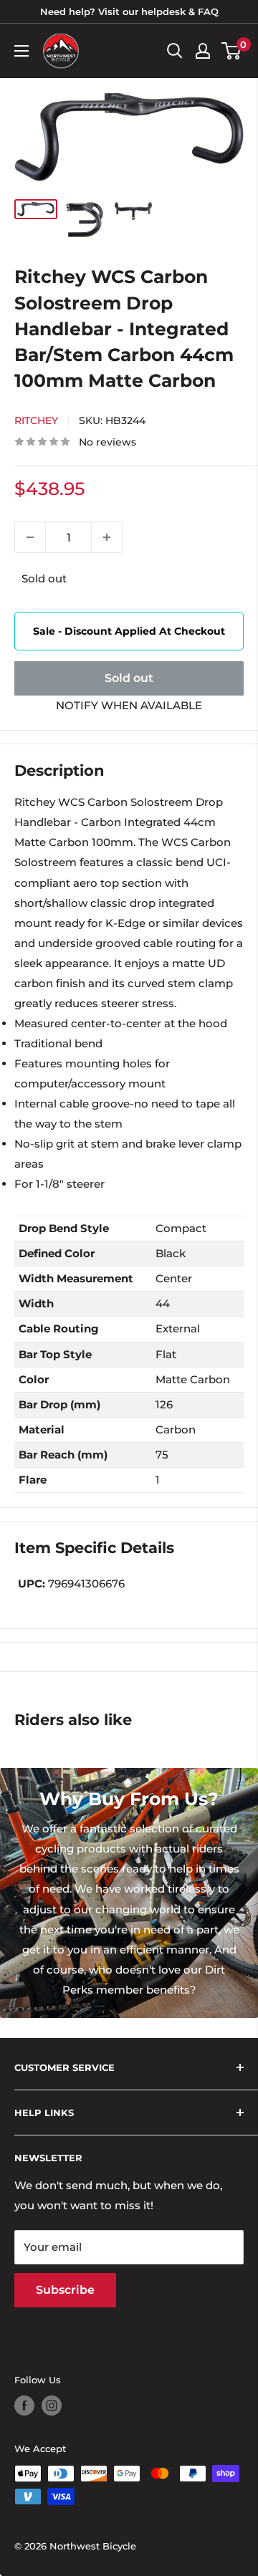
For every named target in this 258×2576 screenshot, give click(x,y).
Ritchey (36, 420)
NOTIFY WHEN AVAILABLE (129, 705)
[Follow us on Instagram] (52, 2406)
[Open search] (175, 51)
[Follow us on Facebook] (24, 2406)
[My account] (203, 51)
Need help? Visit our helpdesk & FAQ (129, 11)
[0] (232, 51)
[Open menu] (21, 51)
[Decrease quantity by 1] (30, 537)
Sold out (129, 678)
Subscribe (65, 2290)
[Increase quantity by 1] (107, 537)
